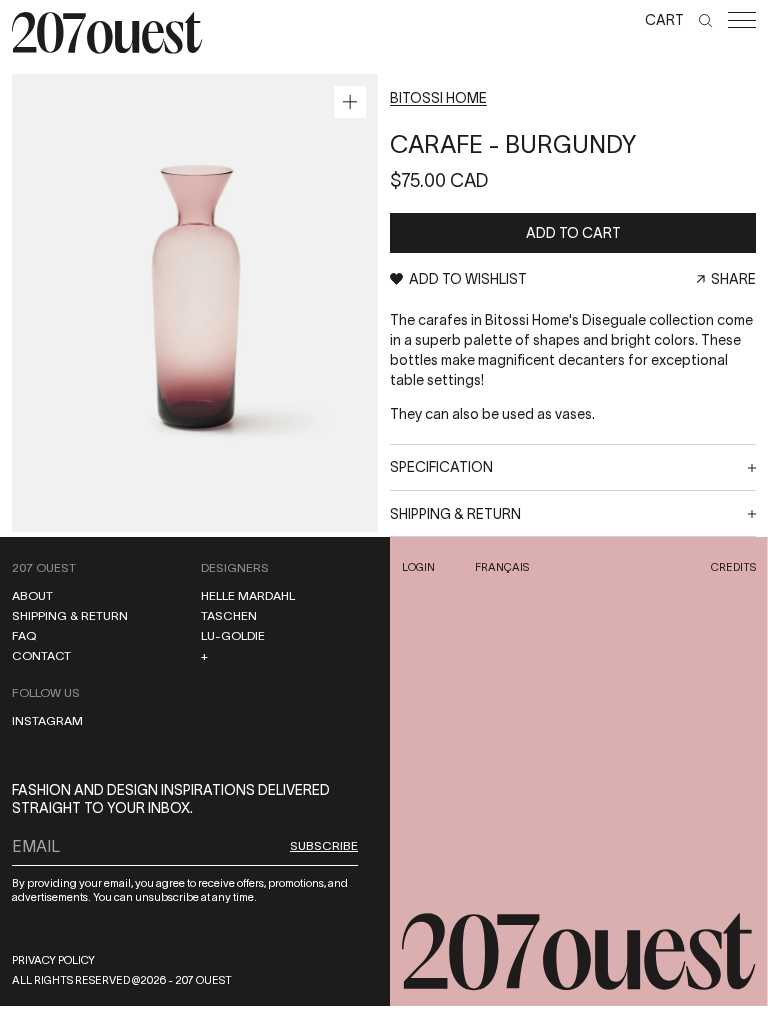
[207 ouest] (579, 952)
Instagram (47, 720)
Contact (41, 655)
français (502, 567)
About (32, 595)
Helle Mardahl (248, 595)
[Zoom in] (350, 102)
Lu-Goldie (233, 635)
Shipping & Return (70, 615)
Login (418, 567)
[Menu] (742, 20)
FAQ (24, 635)
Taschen (229, 615)
